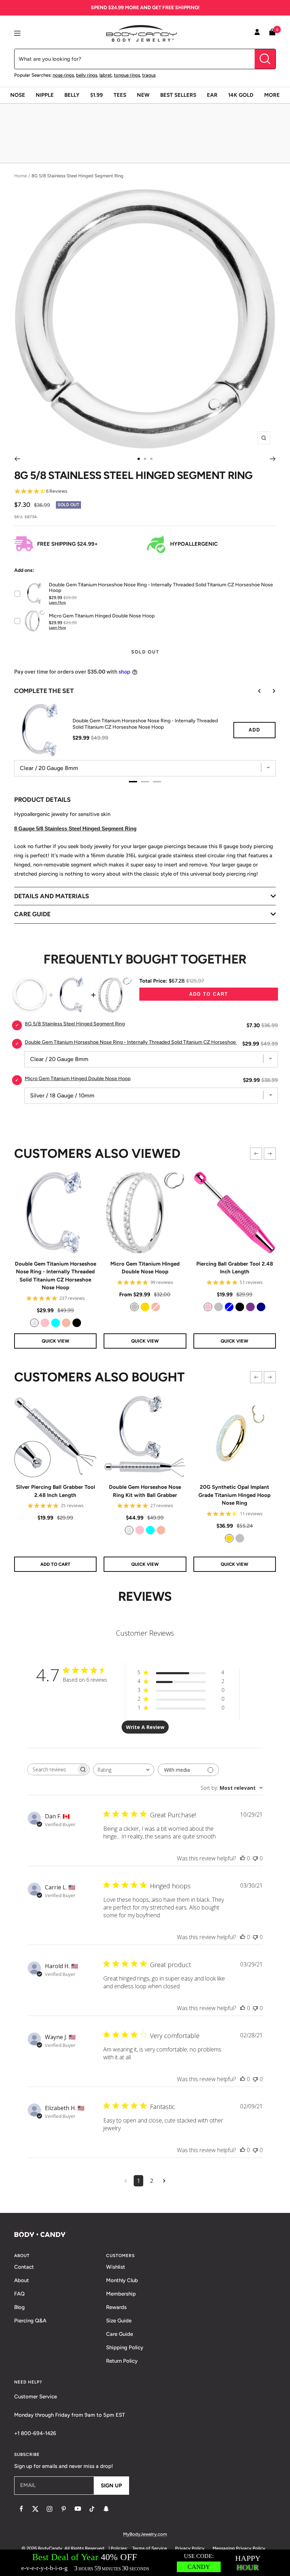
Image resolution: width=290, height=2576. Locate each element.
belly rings (87, 75)
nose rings (63, 75)
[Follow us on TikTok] (92, 2509)
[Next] (273, 459)
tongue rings (127, 75)
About (22, 2280)
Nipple (45, 95)
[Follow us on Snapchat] (106, 2509)
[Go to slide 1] (139, 459)
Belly (72, 95)
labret (106, 75)
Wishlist (116, 2267)
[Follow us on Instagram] (50, 2509)
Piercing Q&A (30, 2321)
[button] (256, 1154)
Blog (19, 2307)
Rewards (116, 2307)
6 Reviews (57, 491)
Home (21, 176)
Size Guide (119, 2321)
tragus (149, 75)
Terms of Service (150, 2548)
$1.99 (97, 95)
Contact (24, 2267)
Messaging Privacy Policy (239, 2548)
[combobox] (124, 1770)
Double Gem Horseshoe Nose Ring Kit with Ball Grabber (145, 1491)
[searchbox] (52, 1769)
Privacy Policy (190, 2548)
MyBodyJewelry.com (145, 2534)
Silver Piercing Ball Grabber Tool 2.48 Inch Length (56, 1491)
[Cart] (272, 33)
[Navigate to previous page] (126, 2181)
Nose (18, 95)
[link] (34, 1323)
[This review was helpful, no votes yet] (243, 1858)
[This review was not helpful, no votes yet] (255, 1858)
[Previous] (17, 459)
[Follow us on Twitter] (35, 2509)
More (272, 95)
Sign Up (111, 2486)
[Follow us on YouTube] (78, 2509)
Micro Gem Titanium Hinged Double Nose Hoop (145, 1268)
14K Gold (241, 95)
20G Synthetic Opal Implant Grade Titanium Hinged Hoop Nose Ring (234, 1495)
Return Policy (122, 2361)
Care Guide (120, 2334)
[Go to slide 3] (151, 459)
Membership (121, 2294)
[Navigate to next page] (164, 2181)
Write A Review (145, 1727)
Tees (120, 95)
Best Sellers (178, 95)
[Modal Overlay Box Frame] (145, 2563)
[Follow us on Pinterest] (64, 2509)
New (143, 95)
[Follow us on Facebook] (21, 2509)
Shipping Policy (125, 2347)
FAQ (19, 2294)
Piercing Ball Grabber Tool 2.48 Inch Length (235, 1268)
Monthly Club (122, 2280)
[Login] (257, 33)
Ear (212, 95)
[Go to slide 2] (145, 459)
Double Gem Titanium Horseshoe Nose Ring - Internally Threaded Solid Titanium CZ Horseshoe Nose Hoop (56, 1276)
